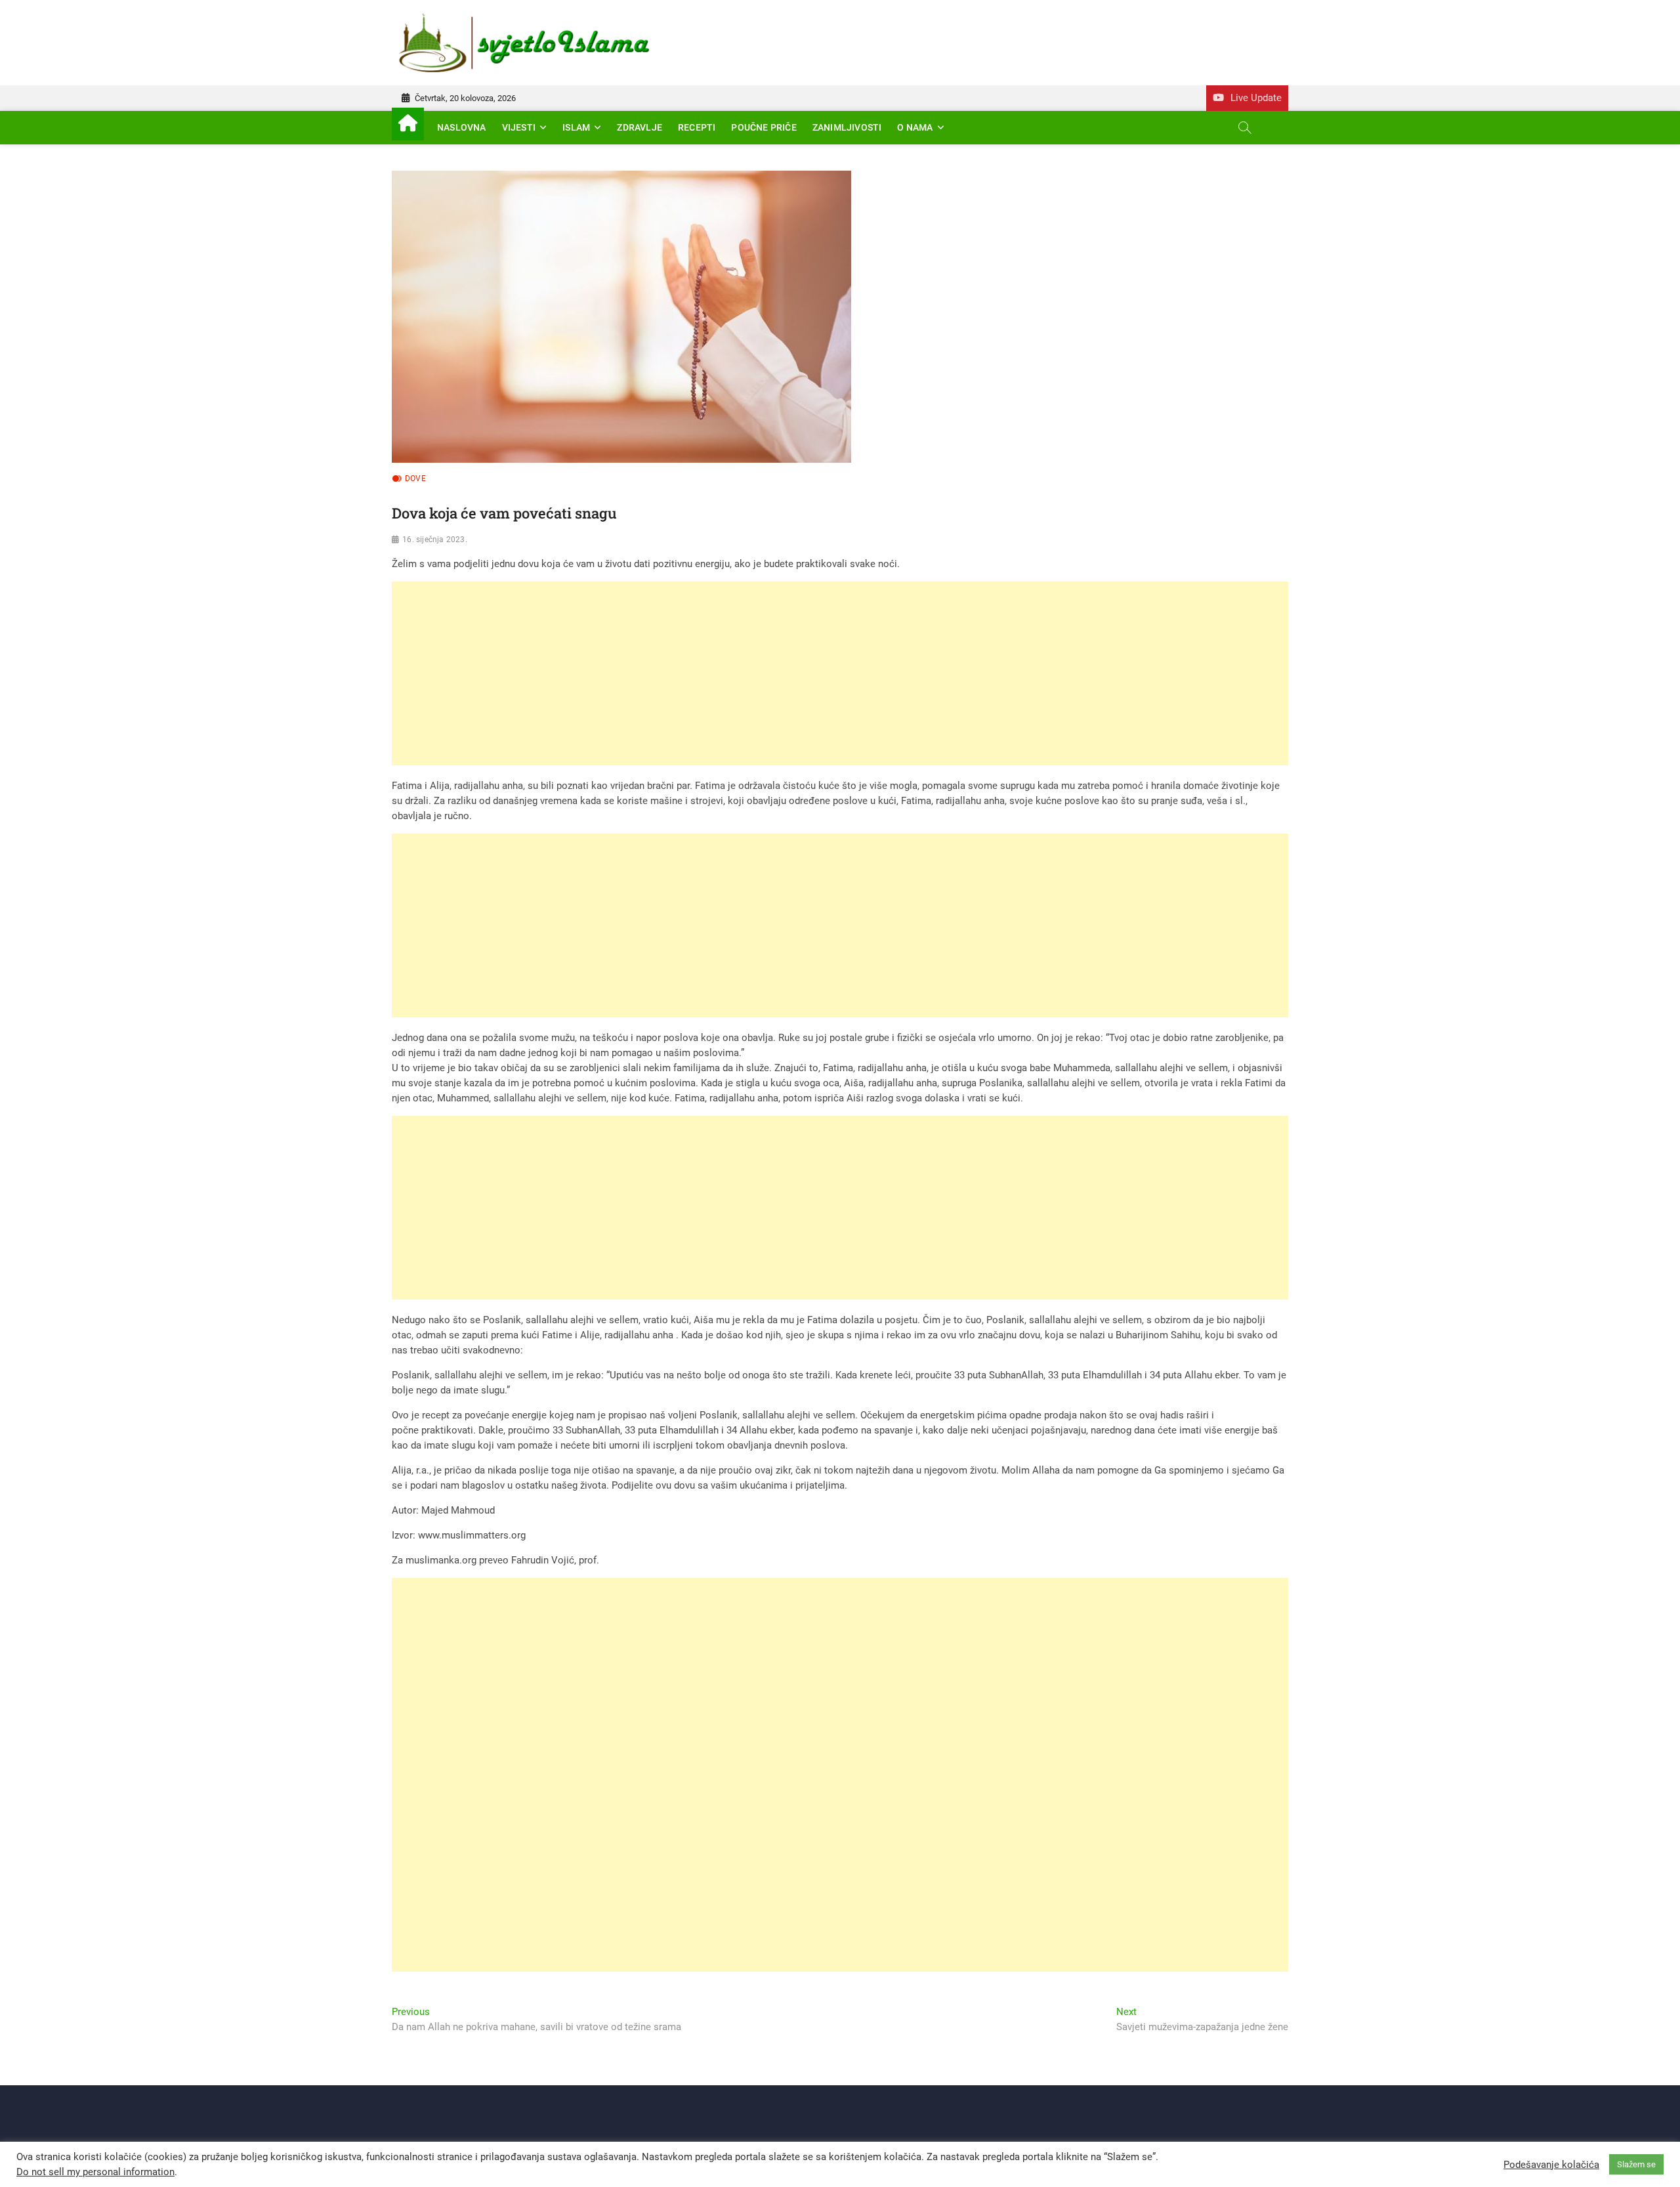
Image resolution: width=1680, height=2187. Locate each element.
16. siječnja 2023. (435, 540)
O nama (915, 127)
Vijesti (519, 127)
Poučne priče (764, 127)
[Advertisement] (786, 673)
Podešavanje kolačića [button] (1551, 2165)
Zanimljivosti (847, 127)
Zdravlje (640, 127)
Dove (415, 478)
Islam (576, 127)
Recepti (697, 127)
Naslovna (462, 127)
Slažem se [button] (1636, 2164)
